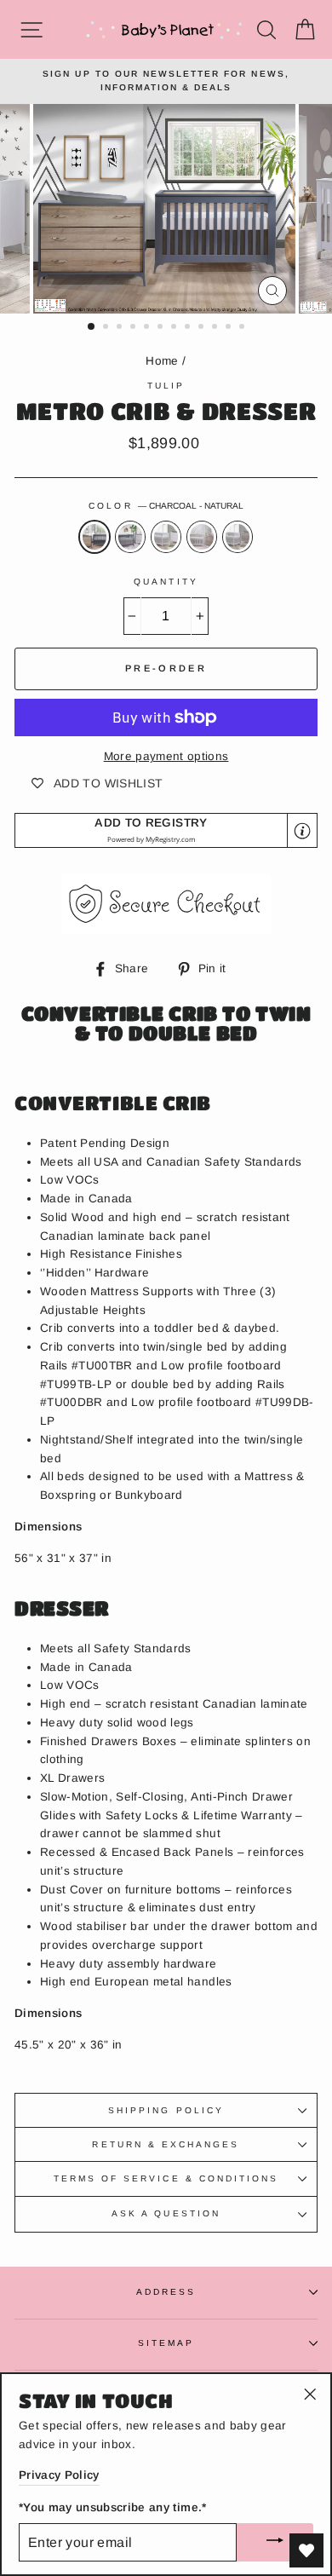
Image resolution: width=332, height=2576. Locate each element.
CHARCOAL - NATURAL (94, 537)
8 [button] (189, 328)
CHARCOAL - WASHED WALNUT (130, 537)
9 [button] (203, 328)
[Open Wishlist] (306, 2550)
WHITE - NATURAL (202, 537)
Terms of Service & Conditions (166, 2178)
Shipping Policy (166, 2110)
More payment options (166, 756)
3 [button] (121, 328)
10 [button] (216, 328)
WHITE (166, 537)
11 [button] (230, 328)
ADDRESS (166, 2292)
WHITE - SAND (238, 537)
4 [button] (135, 328)
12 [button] (243, 328)
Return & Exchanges (166, 2144)
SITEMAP (166, 2343)
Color (166, 506)
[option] (166, 81)
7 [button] (175, 328)
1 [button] (92, 327)
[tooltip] (302, 831)
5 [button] (148, 328)
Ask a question (166, 2213)
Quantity (166, 582)
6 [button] (162, 328)
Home (162, 361)
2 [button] (107, 328)
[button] (166, 830)
